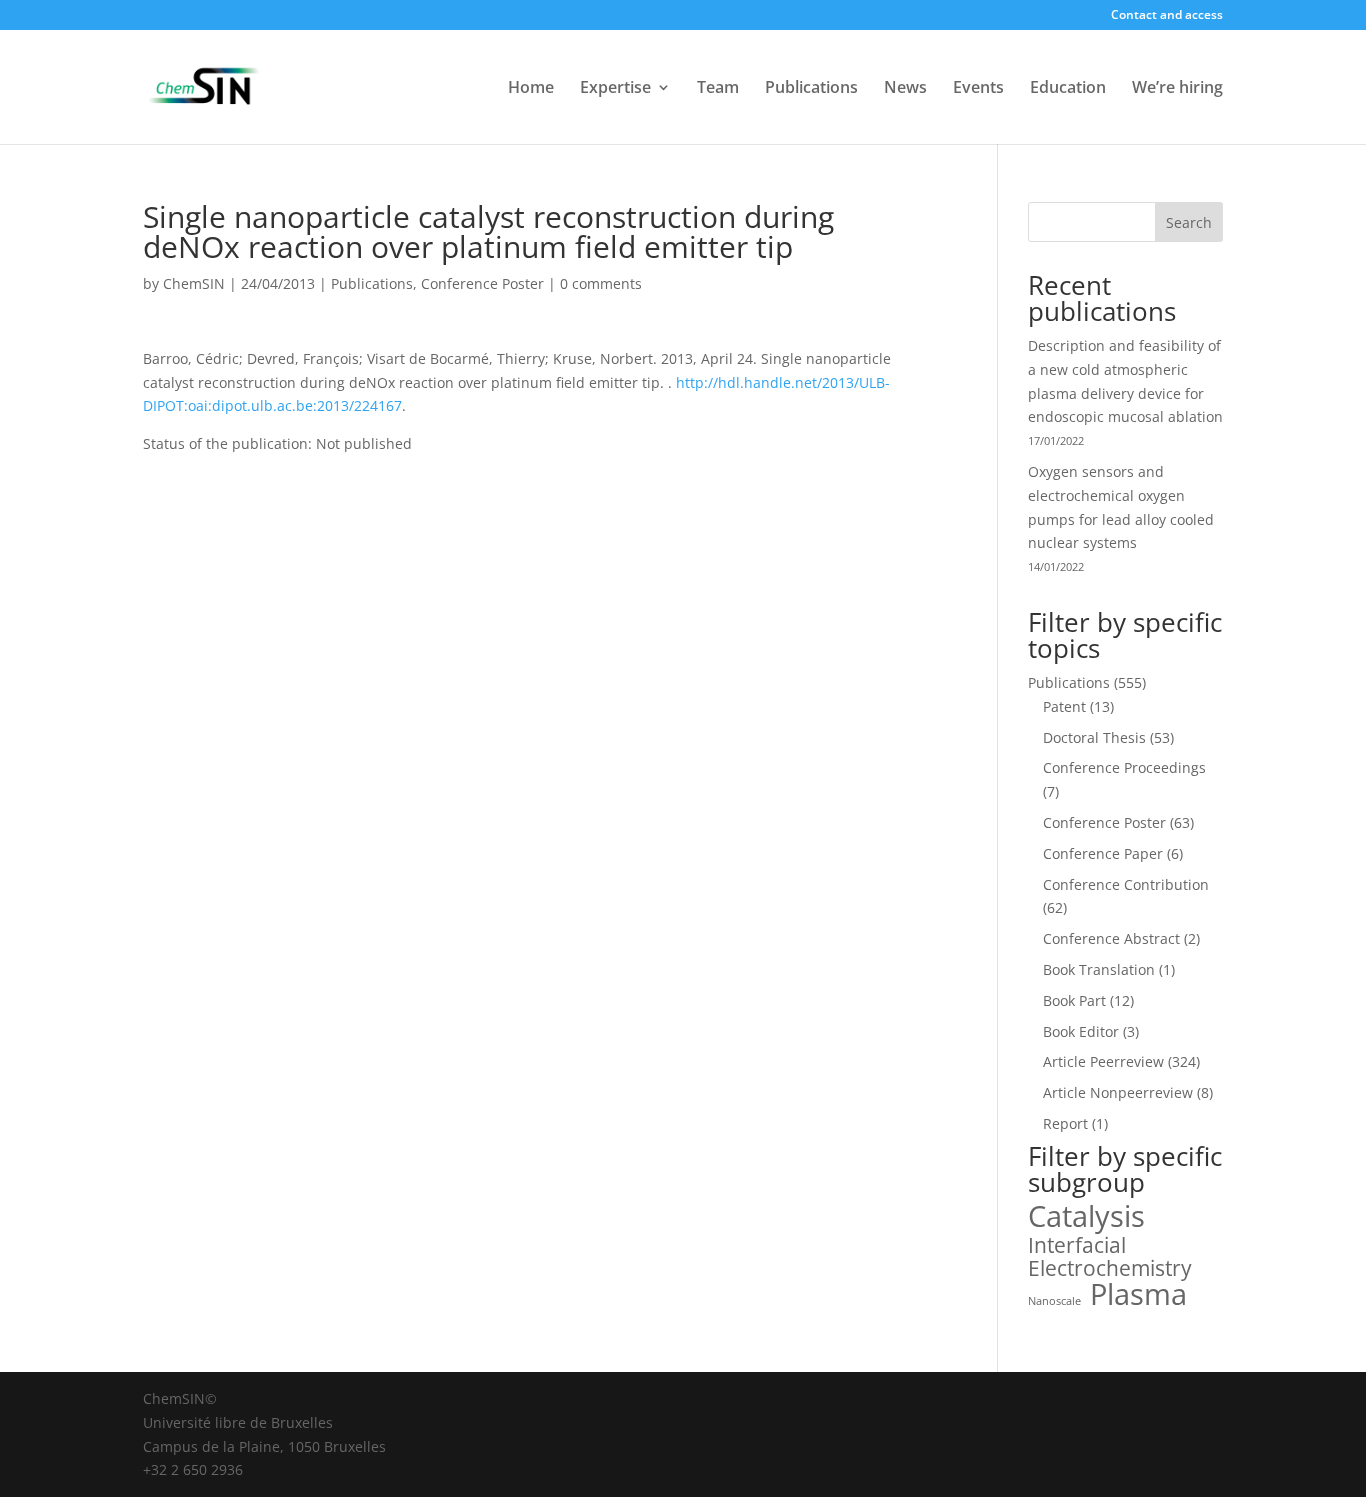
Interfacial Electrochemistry (1110, 1258)
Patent (1064, 706)
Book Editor (1081, 1031)
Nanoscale (1054, 1301)
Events (978, 89)
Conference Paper (1103, 853)
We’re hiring (1177, 89)
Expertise (615, 89)
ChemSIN (194, 283)
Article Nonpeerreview (1118, 1092)
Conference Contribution (1126, 884)
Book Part (1074, 1000)
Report (1065, 1123)
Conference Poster (482, 283)
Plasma (1138, 1295)
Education (1068, 89)
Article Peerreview (1103, 1061)
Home (531, 89)
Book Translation (1099, 969)
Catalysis (1086, 1217)
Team (718, 89)
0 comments (601, 283)
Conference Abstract (1111, 938)
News (905, 89)
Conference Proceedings (1124, 767)
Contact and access (1167, 16)
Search (1189, 222)
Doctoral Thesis (1094, 737)
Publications (811, 89)
